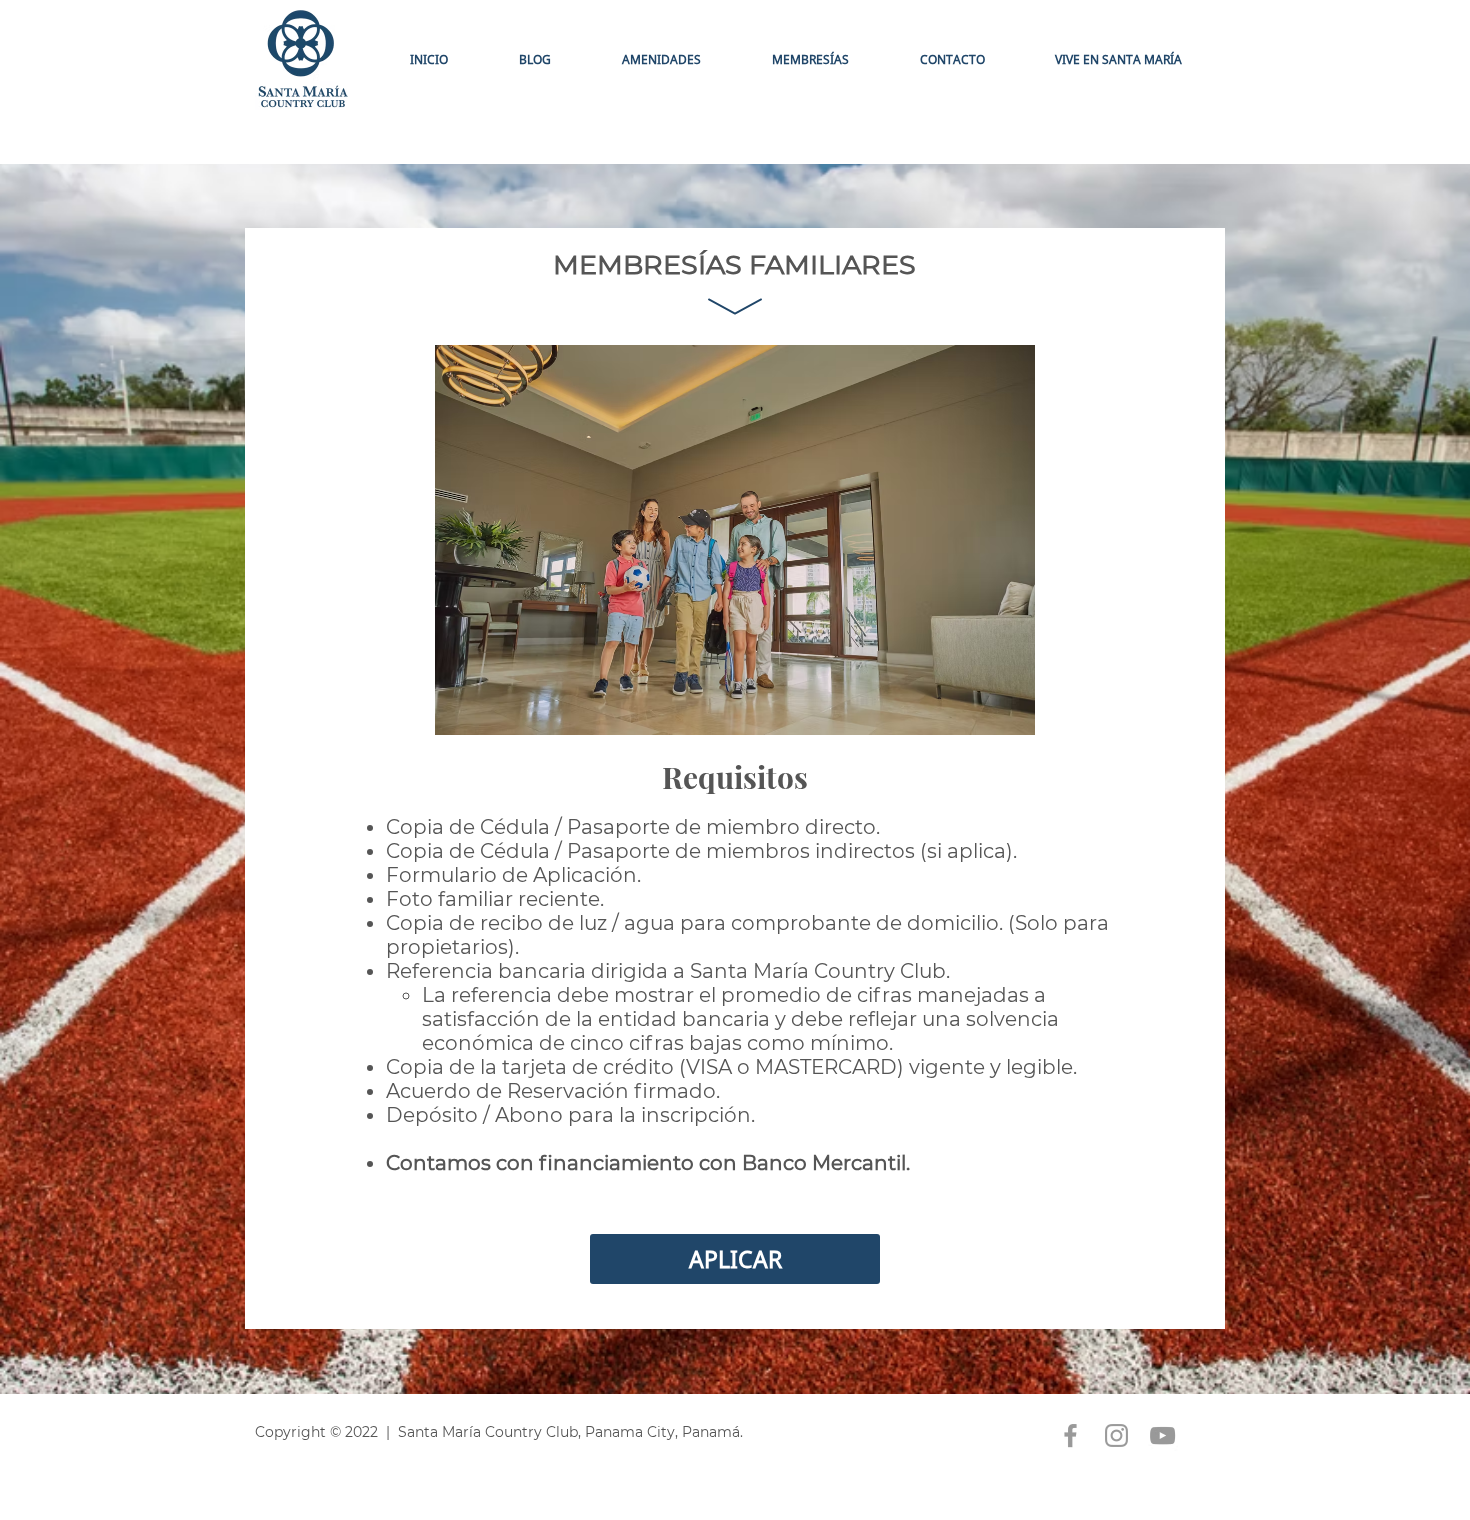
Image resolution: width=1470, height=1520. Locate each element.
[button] (810, 59)
